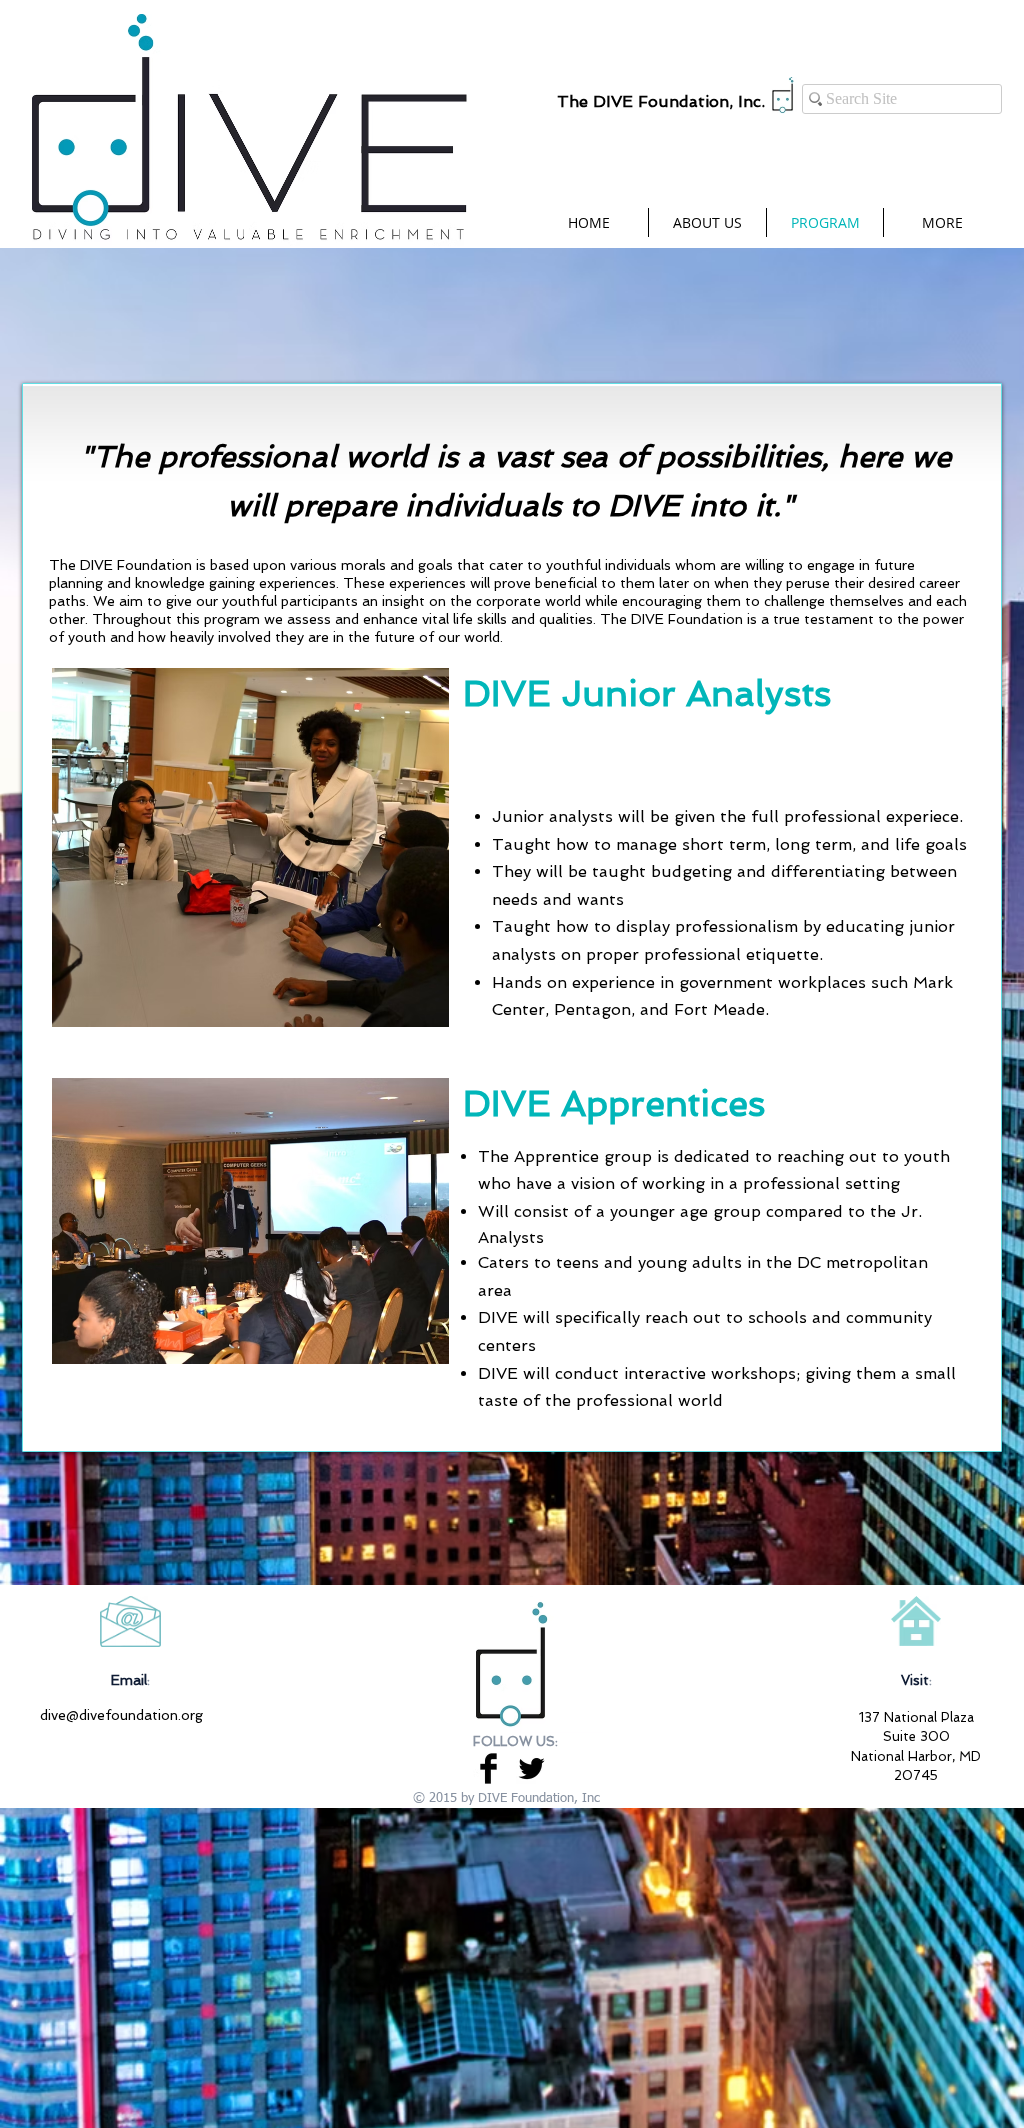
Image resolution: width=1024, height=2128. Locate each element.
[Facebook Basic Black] (488, 1768)
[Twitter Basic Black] (531, 1768)
